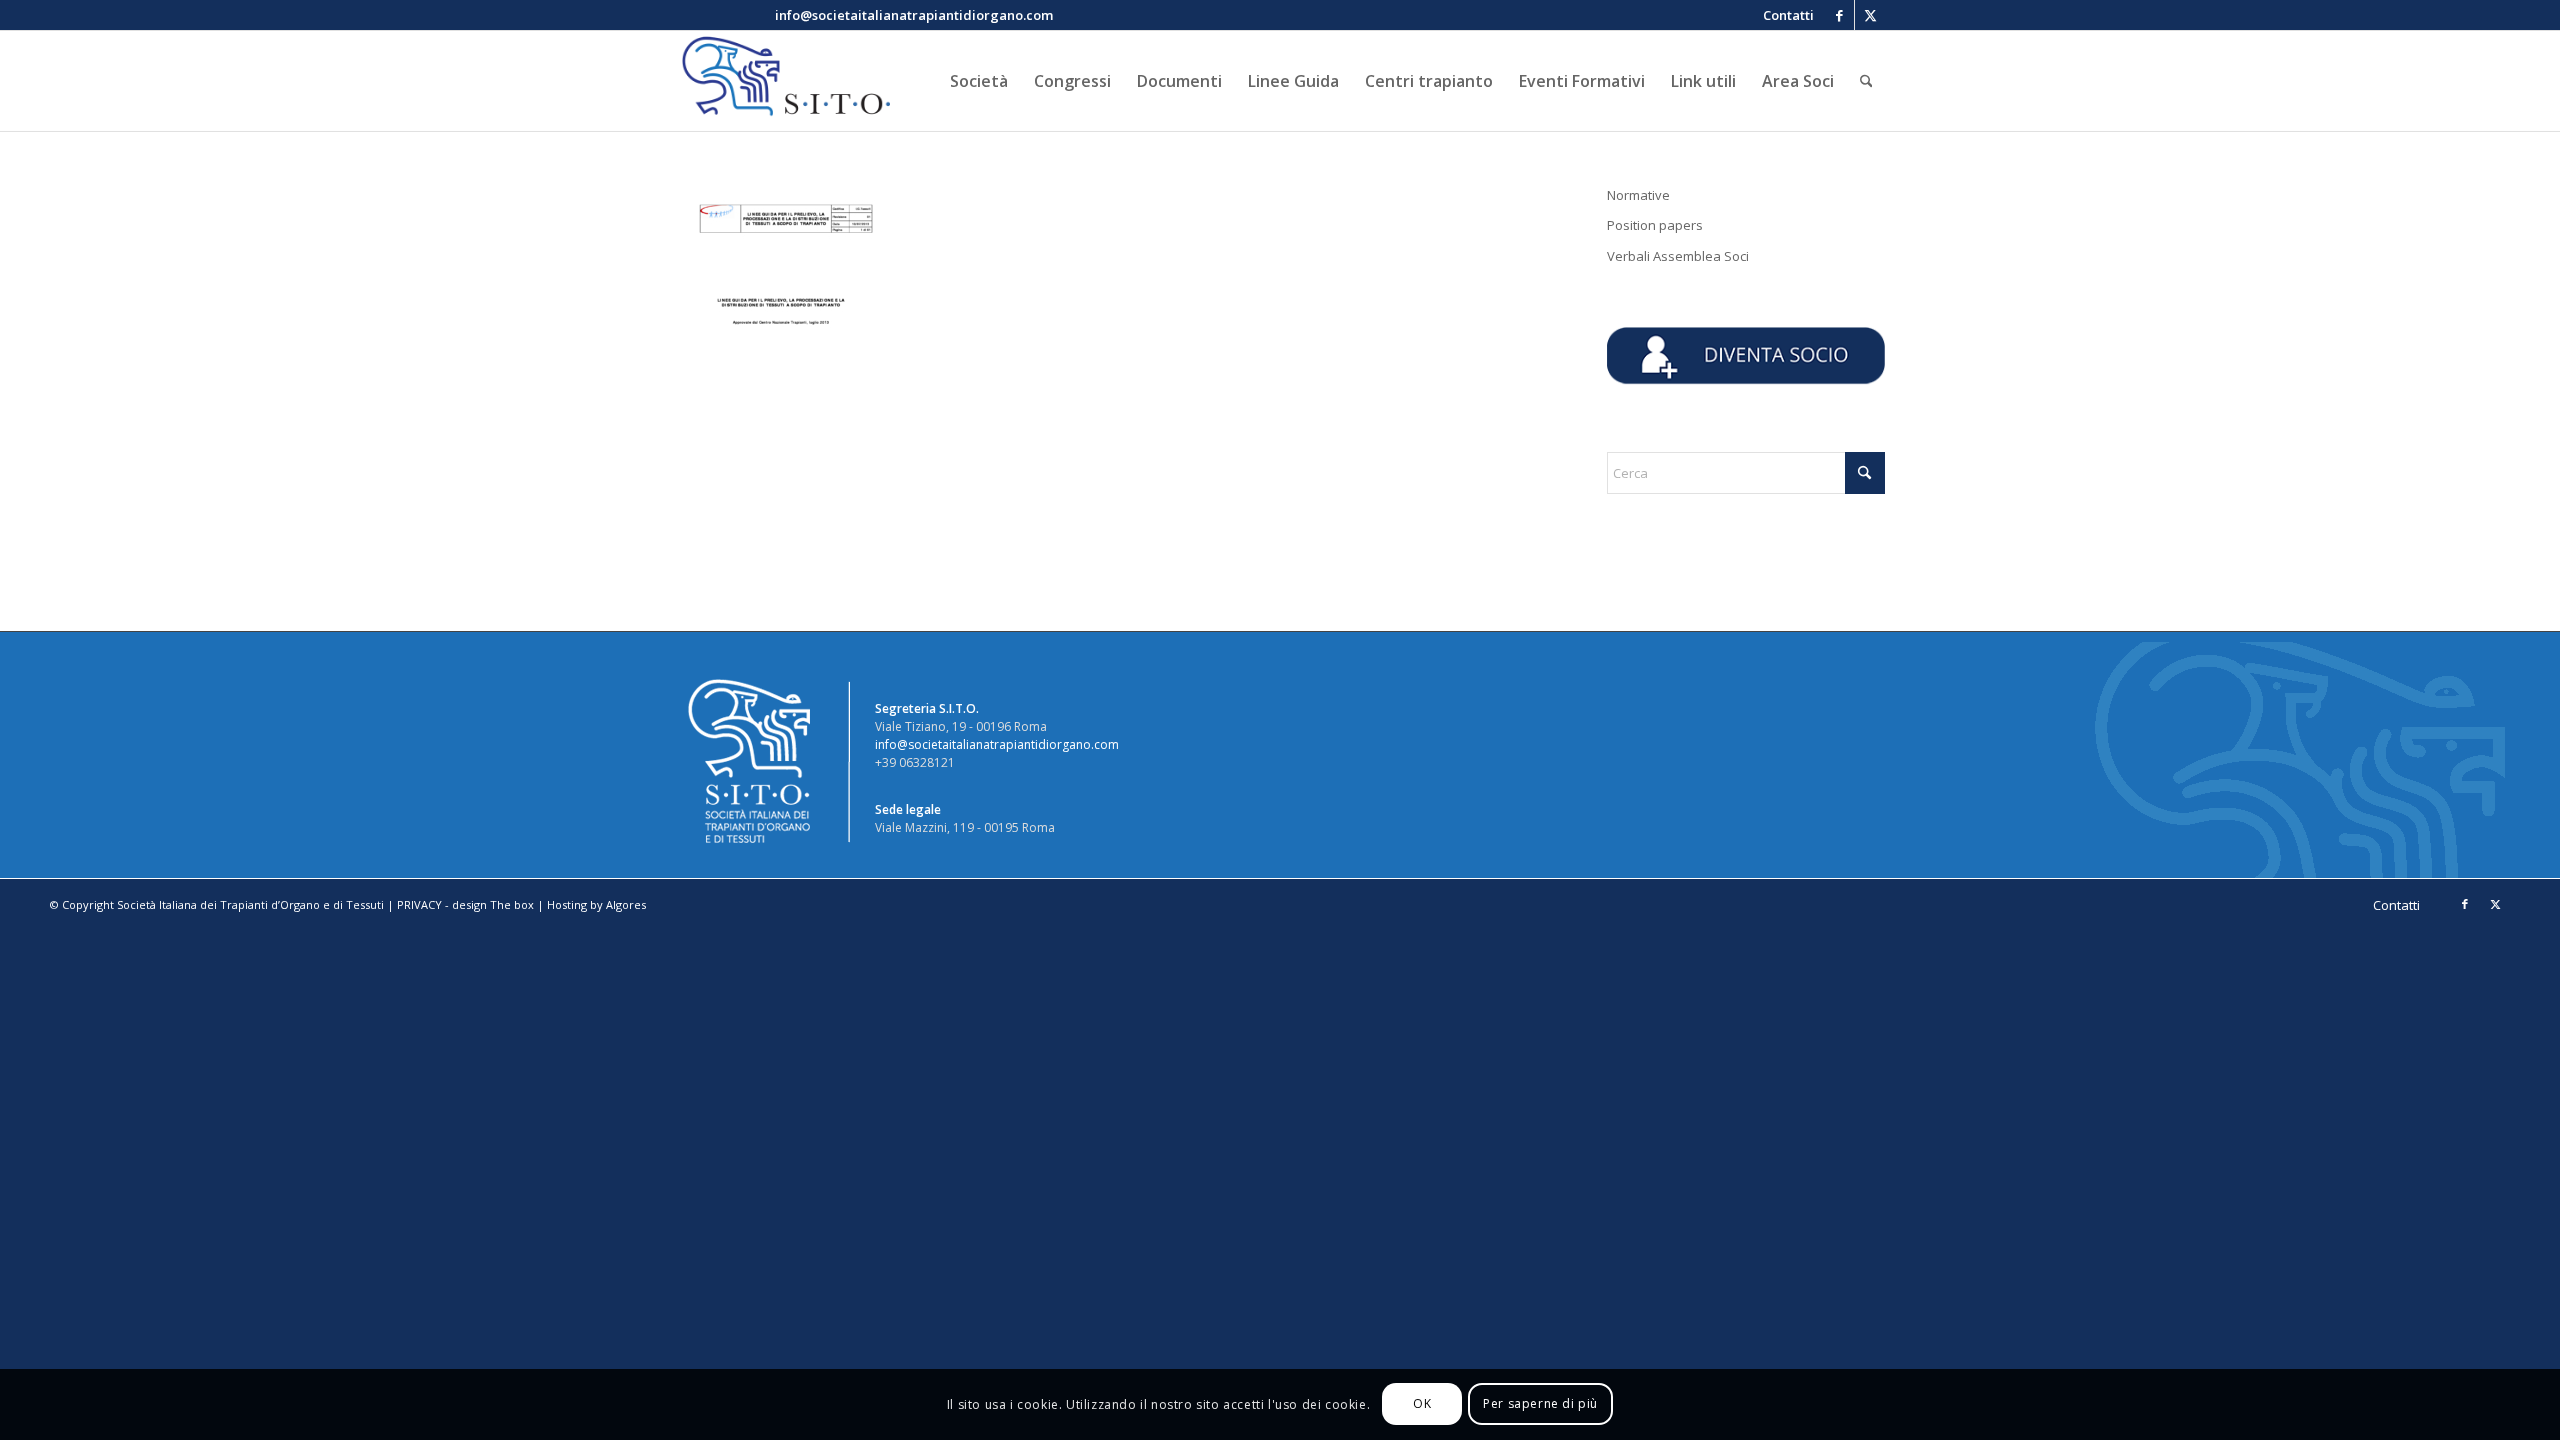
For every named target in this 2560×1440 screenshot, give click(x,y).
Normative (1638, 195)
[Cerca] (1866, 81)
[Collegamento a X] (1870, 15)
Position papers (1655, 225)
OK (1422, 1404)
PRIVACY (419, 904)
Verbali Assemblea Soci (1678, 256)
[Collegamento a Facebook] (1839, 15)
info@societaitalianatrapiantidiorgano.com (997, 744)
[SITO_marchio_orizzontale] (783, 81)
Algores (626, 904)
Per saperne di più (1540, 1404)
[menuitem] (1783, 15)
